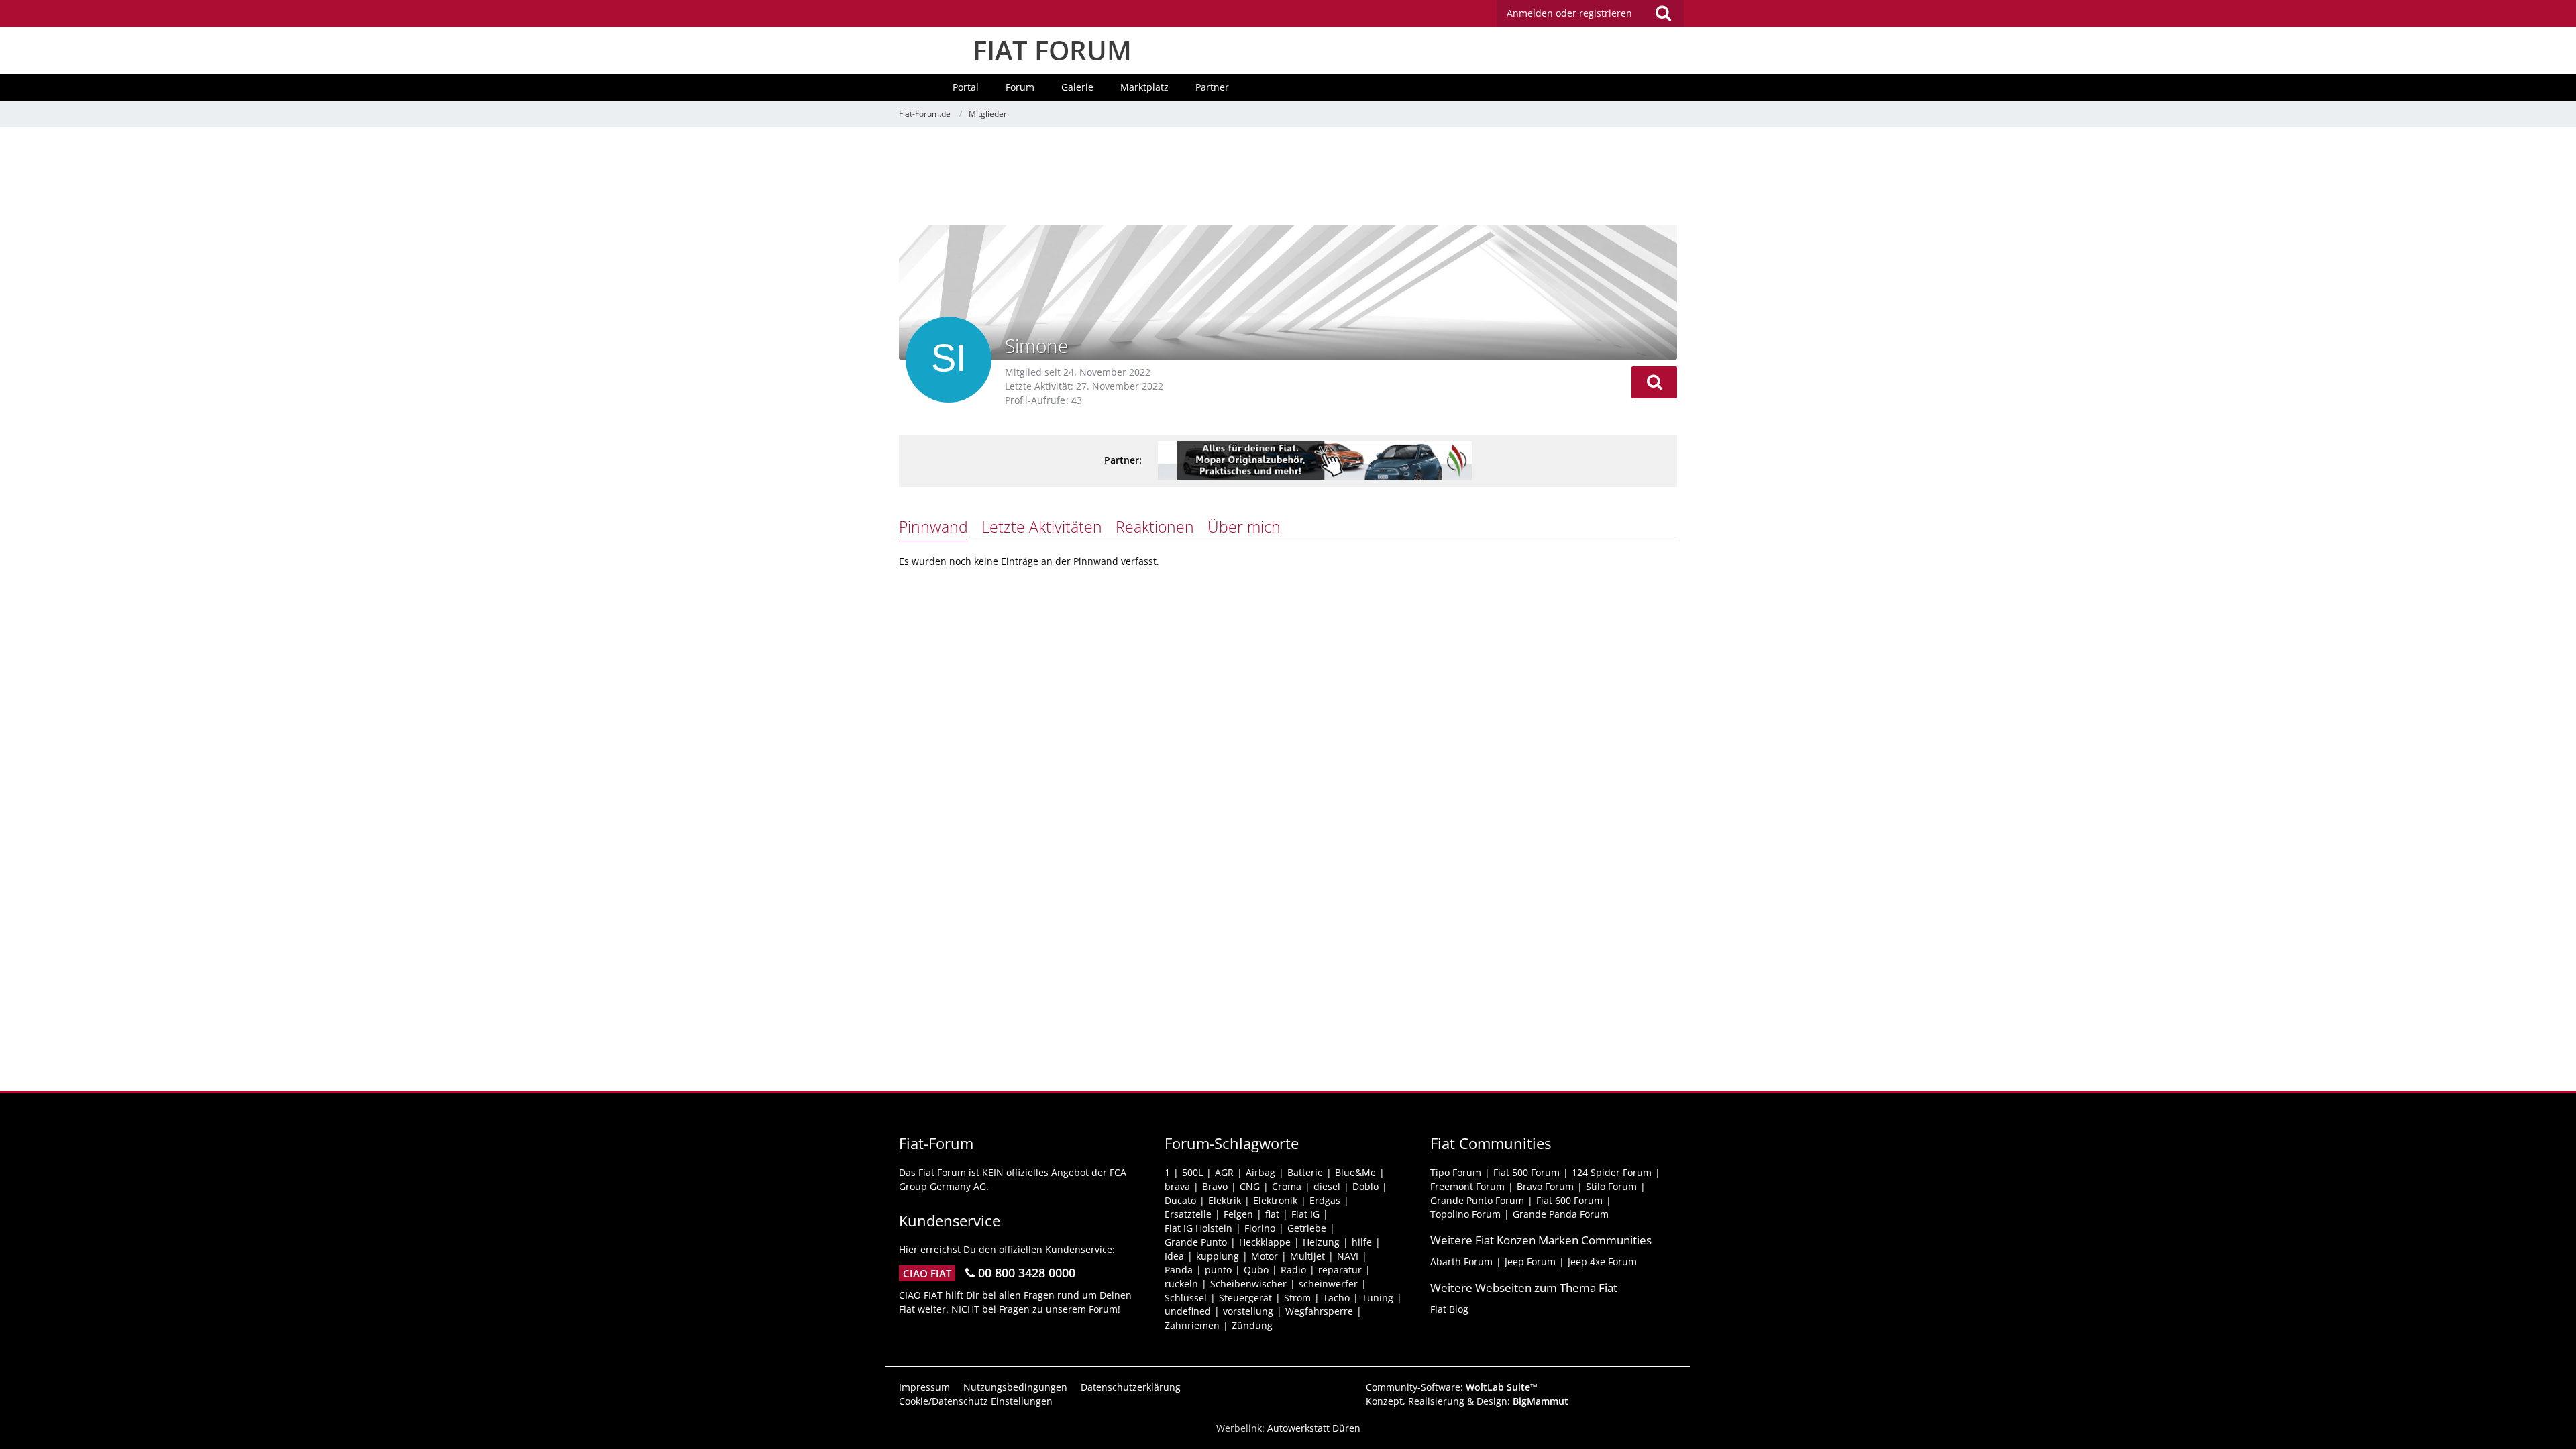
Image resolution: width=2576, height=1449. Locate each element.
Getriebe (1307, 1228)
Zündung (1252, 1325)
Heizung (1321, 1242)
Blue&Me (1355, 1172)
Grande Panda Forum (1561, 1214)
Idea (1174, 1256)
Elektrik (1225, 1200)
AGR (1224, 1172)
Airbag (1260, 1172)
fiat (1272, 1214)
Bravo (1215, 1186)
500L (1192, 1172)
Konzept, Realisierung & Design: (1467, 1401)
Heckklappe (1265, 1242)
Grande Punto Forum (1477, 1200)
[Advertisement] (1288, 178)
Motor (1265, 1256)
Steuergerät (1245, 1298)
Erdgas (1325, 1200)
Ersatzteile (1188, 1214)
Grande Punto (1196, 1242)
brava (1177, 1186)
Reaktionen (1155, 527)
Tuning (1378, 1298)
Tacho (1336, 1298)
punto (1218, 1270)
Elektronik (1275, 1200)
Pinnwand (933, 527)
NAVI (1348, 1256)
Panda (1179, 1270)
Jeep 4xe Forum (1602, 1262)
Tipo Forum (1456, 1172)
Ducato (1180, 1200)
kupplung (1218, 1256)
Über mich (1244, 527)
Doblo (1365, 1186)
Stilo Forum (1611, 1186)
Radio (1293, 1270)
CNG (1250, 1186)
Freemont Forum (1467, 1186)
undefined (1188, 1311)
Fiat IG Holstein (1198, 1228)
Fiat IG (1305, 1214)
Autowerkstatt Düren (1314, 1428)
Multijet (1307, 1256)
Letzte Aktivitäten (1042, 527)
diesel (1327, 1186)
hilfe (1362, 1242)
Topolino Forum (1465, 1214)
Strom (1297, 1298)
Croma (1287, 1186)
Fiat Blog (1449, 1309)
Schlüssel (1186, 1298)
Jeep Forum (1530, 1262)
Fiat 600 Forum (1569, 1200)
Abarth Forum (1461, 1262)
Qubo (1256, 1270)
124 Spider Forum (1612, 1172)
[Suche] (1663, 13)
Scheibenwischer (1248, 1284)
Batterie (1305, 1172)
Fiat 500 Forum (1526, 1172)
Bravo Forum (1545, 1186)
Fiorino (1260, 1228)
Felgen (1238, 1214)
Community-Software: (1452, 1387)
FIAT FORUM (1052, 50)
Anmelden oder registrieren (1569, 13)
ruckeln (1181, 1284)
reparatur (1340, 1270)
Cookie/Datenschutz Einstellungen (976, 1401)
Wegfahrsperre (1319, 1311)
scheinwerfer (1328, 1284)
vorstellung (1248, 1311)
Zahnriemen (1192, 1325)
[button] (1654, 382)
